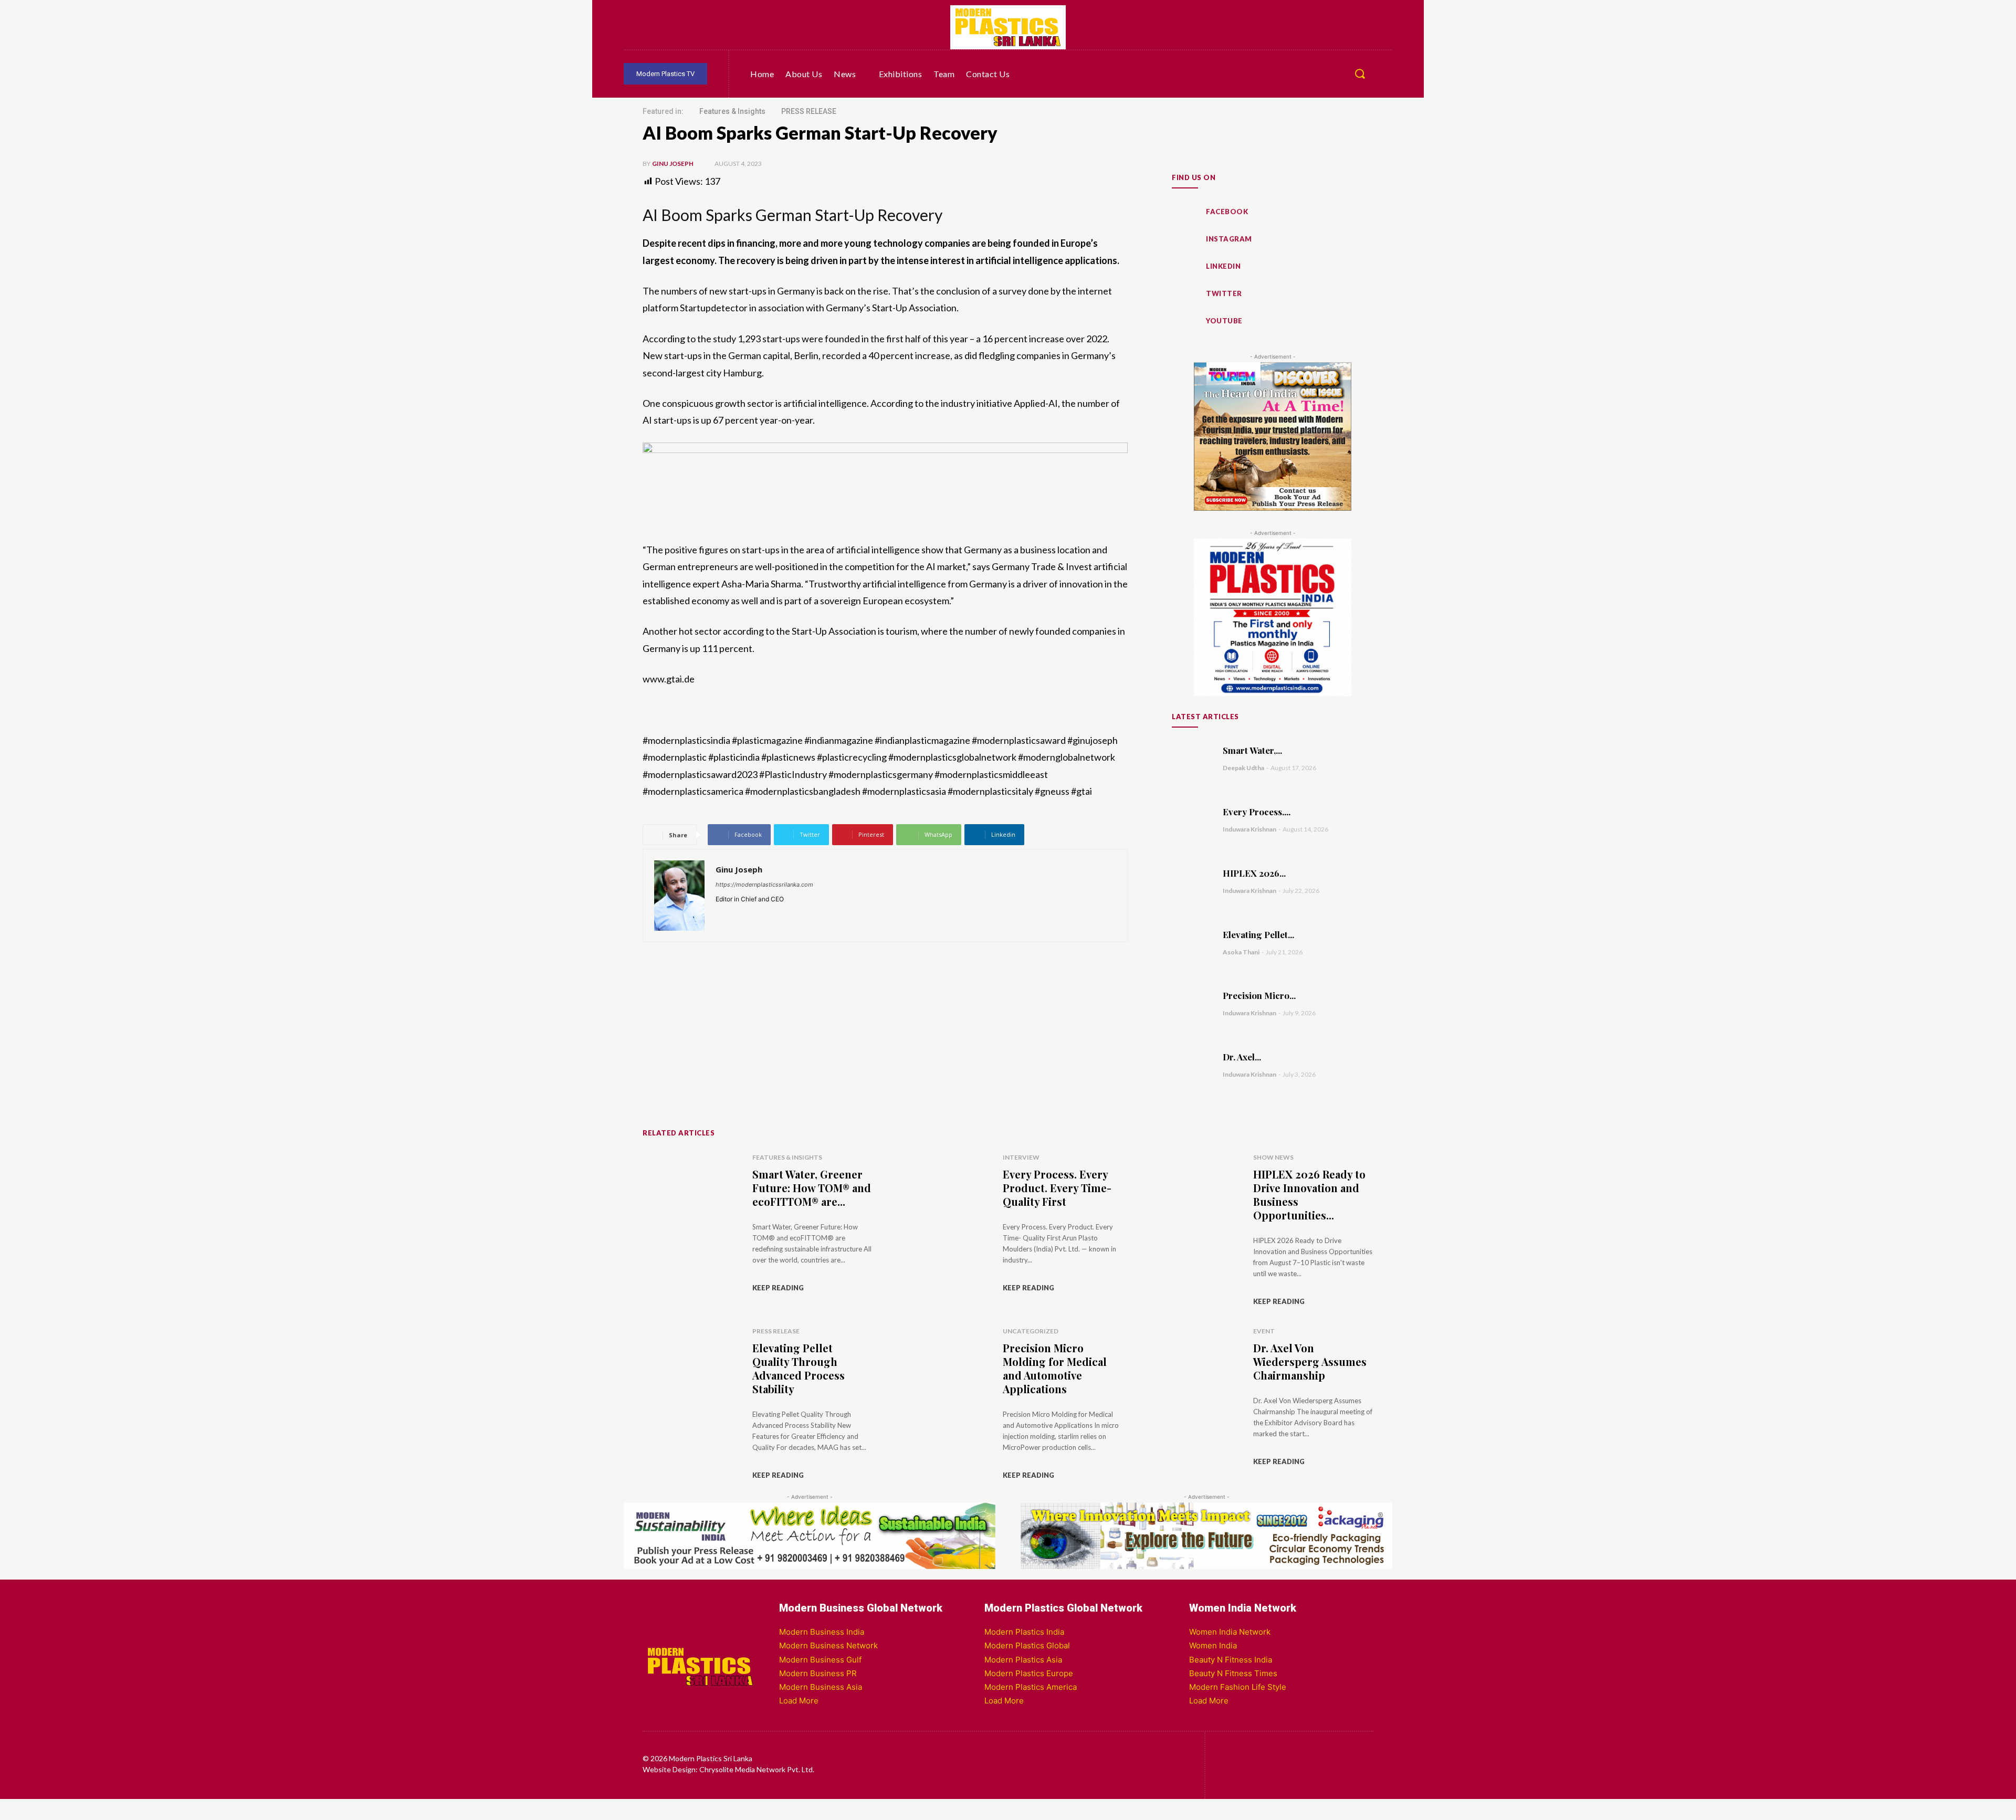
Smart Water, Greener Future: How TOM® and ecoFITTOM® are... (812, 1188)
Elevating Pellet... (1258, 934)
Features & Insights (732, 111)
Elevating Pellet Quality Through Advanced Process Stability (799, 1368)
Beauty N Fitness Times (1233, 1673)
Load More (799, 1701)
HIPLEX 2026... (1254, 873)
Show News (1273, 1157)
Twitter (1224, 293)
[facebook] (720, 914)
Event (1264, 1331)
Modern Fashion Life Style (1238, 1687)
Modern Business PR (818, 1673)
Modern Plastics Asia (1023, 1660)
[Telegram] (789, 27)
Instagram (1229, 239)
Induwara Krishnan (1249, 829)
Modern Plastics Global (1027, 1645)
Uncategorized (1031, 1331)
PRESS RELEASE (809, 111)
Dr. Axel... (1242, 1057)
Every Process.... (1257, 812)
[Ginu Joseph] (679, 896)
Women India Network (1230, 1632)
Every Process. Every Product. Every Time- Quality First (1057, 1188)
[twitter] (765, 914)
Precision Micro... (1259, 995)
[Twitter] (758, 27)
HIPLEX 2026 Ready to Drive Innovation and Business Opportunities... (1309, 1195)
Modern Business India (822, 1632)
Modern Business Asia (821, 1687)
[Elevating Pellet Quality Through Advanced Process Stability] (1192, 942)
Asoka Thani (1241, 952)
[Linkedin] (636, 27)
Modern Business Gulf (820, 1660)
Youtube (1224, 321)
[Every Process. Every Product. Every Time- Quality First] (1192, 819)
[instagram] (735, 914)
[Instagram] (728, 27)
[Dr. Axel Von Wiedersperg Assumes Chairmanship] (1192, 1065)
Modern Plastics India (1024, 1632)
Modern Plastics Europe (1029, 1673)
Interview (1021, 1157)
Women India (1213, 1645)
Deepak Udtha (1243, 768)
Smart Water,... (1252, 750)
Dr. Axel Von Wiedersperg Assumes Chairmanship (1310, 1361)
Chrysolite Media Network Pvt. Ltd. (757, 1769)
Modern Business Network (828, 1645)
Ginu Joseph (673, 164)
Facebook (1227, 212)
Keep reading (778, 1288)
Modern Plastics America (1031, 1687)
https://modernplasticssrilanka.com (764, 885)
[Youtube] (697, 27)
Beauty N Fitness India (1231, 1660)
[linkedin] (750, 914)
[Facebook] (667, 27)
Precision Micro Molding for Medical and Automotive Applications (1055, 1368)
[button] (1360, 73)
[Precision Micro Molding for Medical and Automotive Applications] (1192, 1003)
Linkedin (1223, 266)
